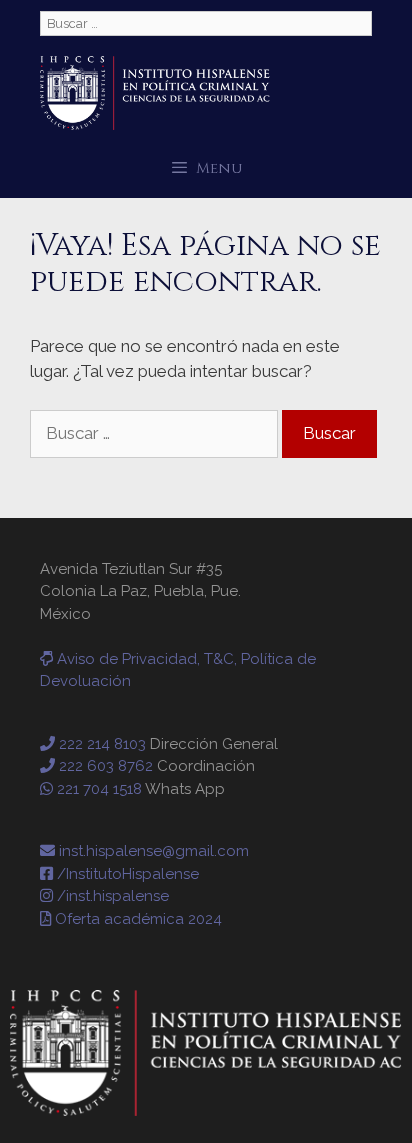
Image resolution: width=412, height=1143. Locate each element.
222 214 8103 (100, 744)
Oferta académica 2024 (136, 919)
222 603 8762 (104, 766)
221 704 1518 (97, 789)
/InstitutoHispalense (126, 874)
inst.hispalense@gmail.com (152, 851)
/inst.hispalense (111, 896)
